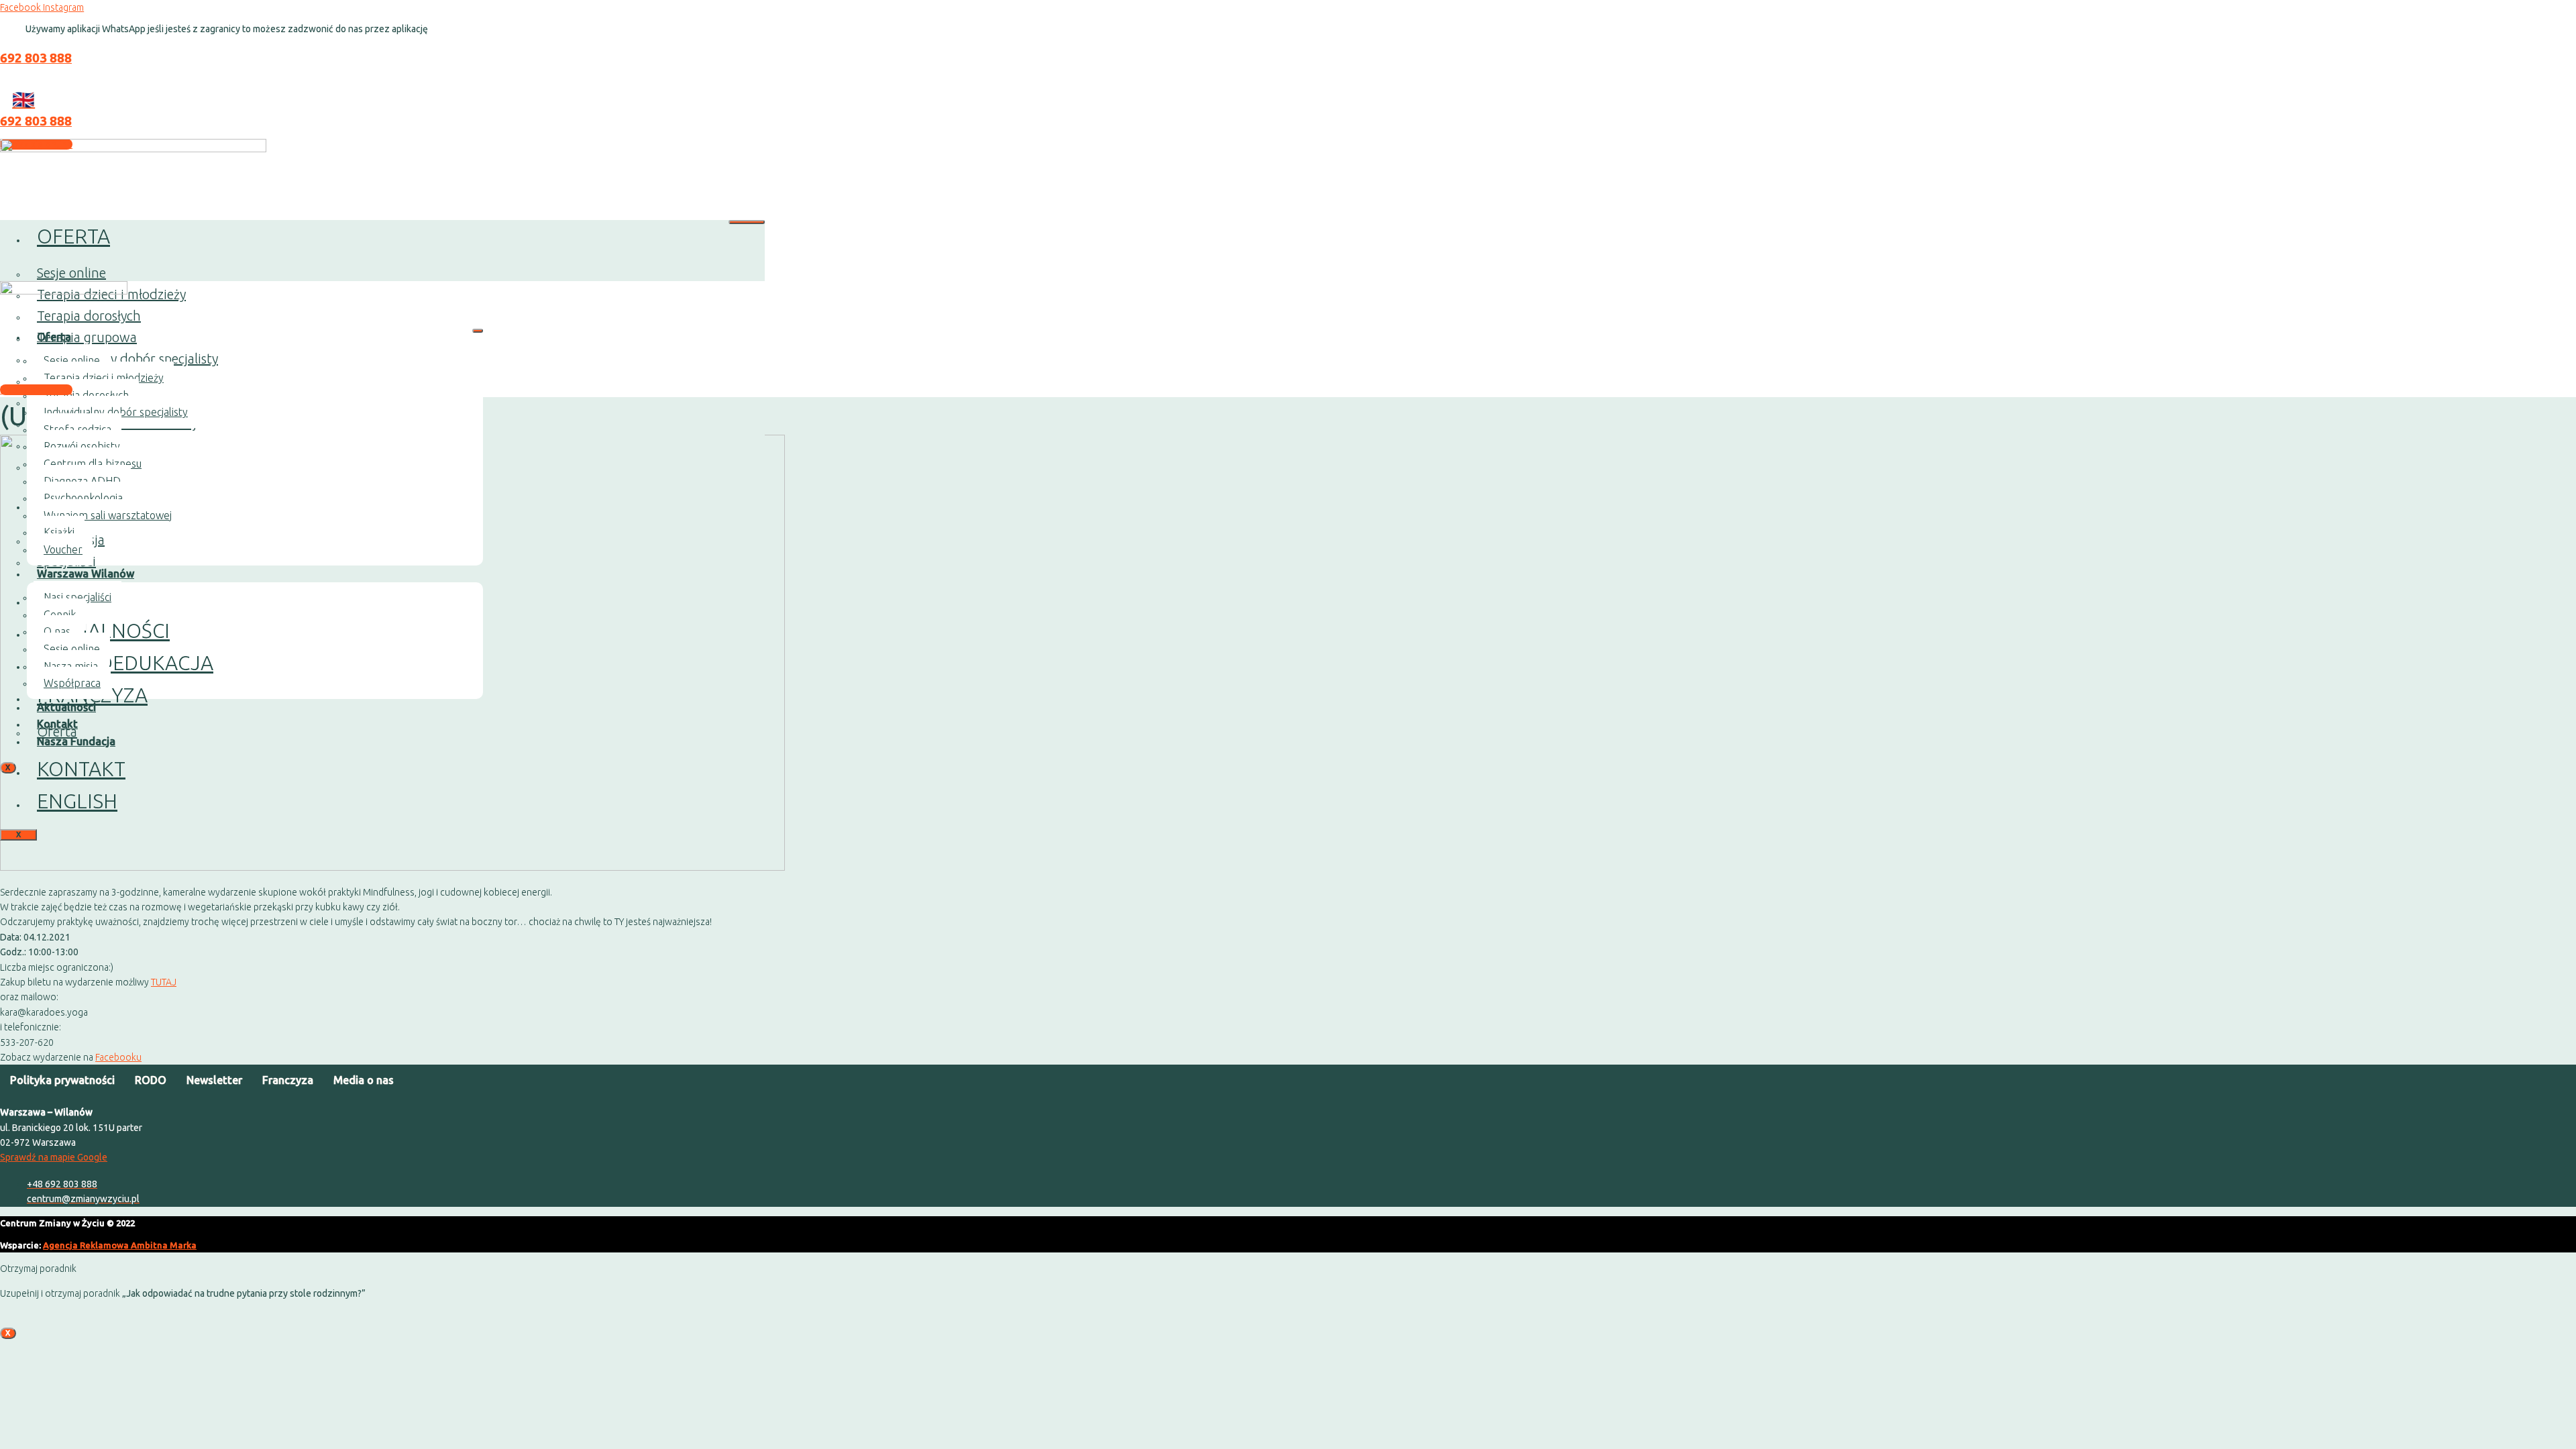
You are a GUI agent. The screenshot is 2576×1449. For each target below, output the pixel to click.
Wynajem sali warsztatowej (108, 515)
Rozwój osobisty (82, 446)
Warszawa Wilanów (86, 574)
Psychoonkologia (83, 498)
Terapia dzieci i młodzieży (104, 378)
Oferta (73, 236)
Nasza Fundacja (76, 741)
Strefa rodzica (77, 429)
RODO (151, 1080)
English (77, 801)
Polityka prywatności (62, 1080)
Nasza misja (71, 666)
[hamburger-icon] (747, 222)
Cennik (60, 614)
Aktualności (103, 631)
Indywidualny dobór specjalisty (127, 359)
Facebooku (118, 1057)
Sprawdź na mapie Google (54, 1157)
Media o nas (364, 1080)
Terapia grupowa (87, 337)
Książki (59, 532)
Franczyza (288, 1080)
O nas (57, 631)
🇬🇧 (23, 99)
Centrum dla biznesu (93, 464)
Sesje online (71, 273)
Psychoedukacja (125, 663)
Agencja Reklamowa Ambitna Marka (120, 1245)
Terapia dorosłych (86, 395)
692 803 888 (36, 58)
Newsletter (214, 1080)
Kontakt (81, 769)
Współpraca (72, 683)
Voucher (63, 549)
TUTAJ (164, 982)
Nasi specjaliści (77, 597)
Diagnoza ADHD (82, 481)
